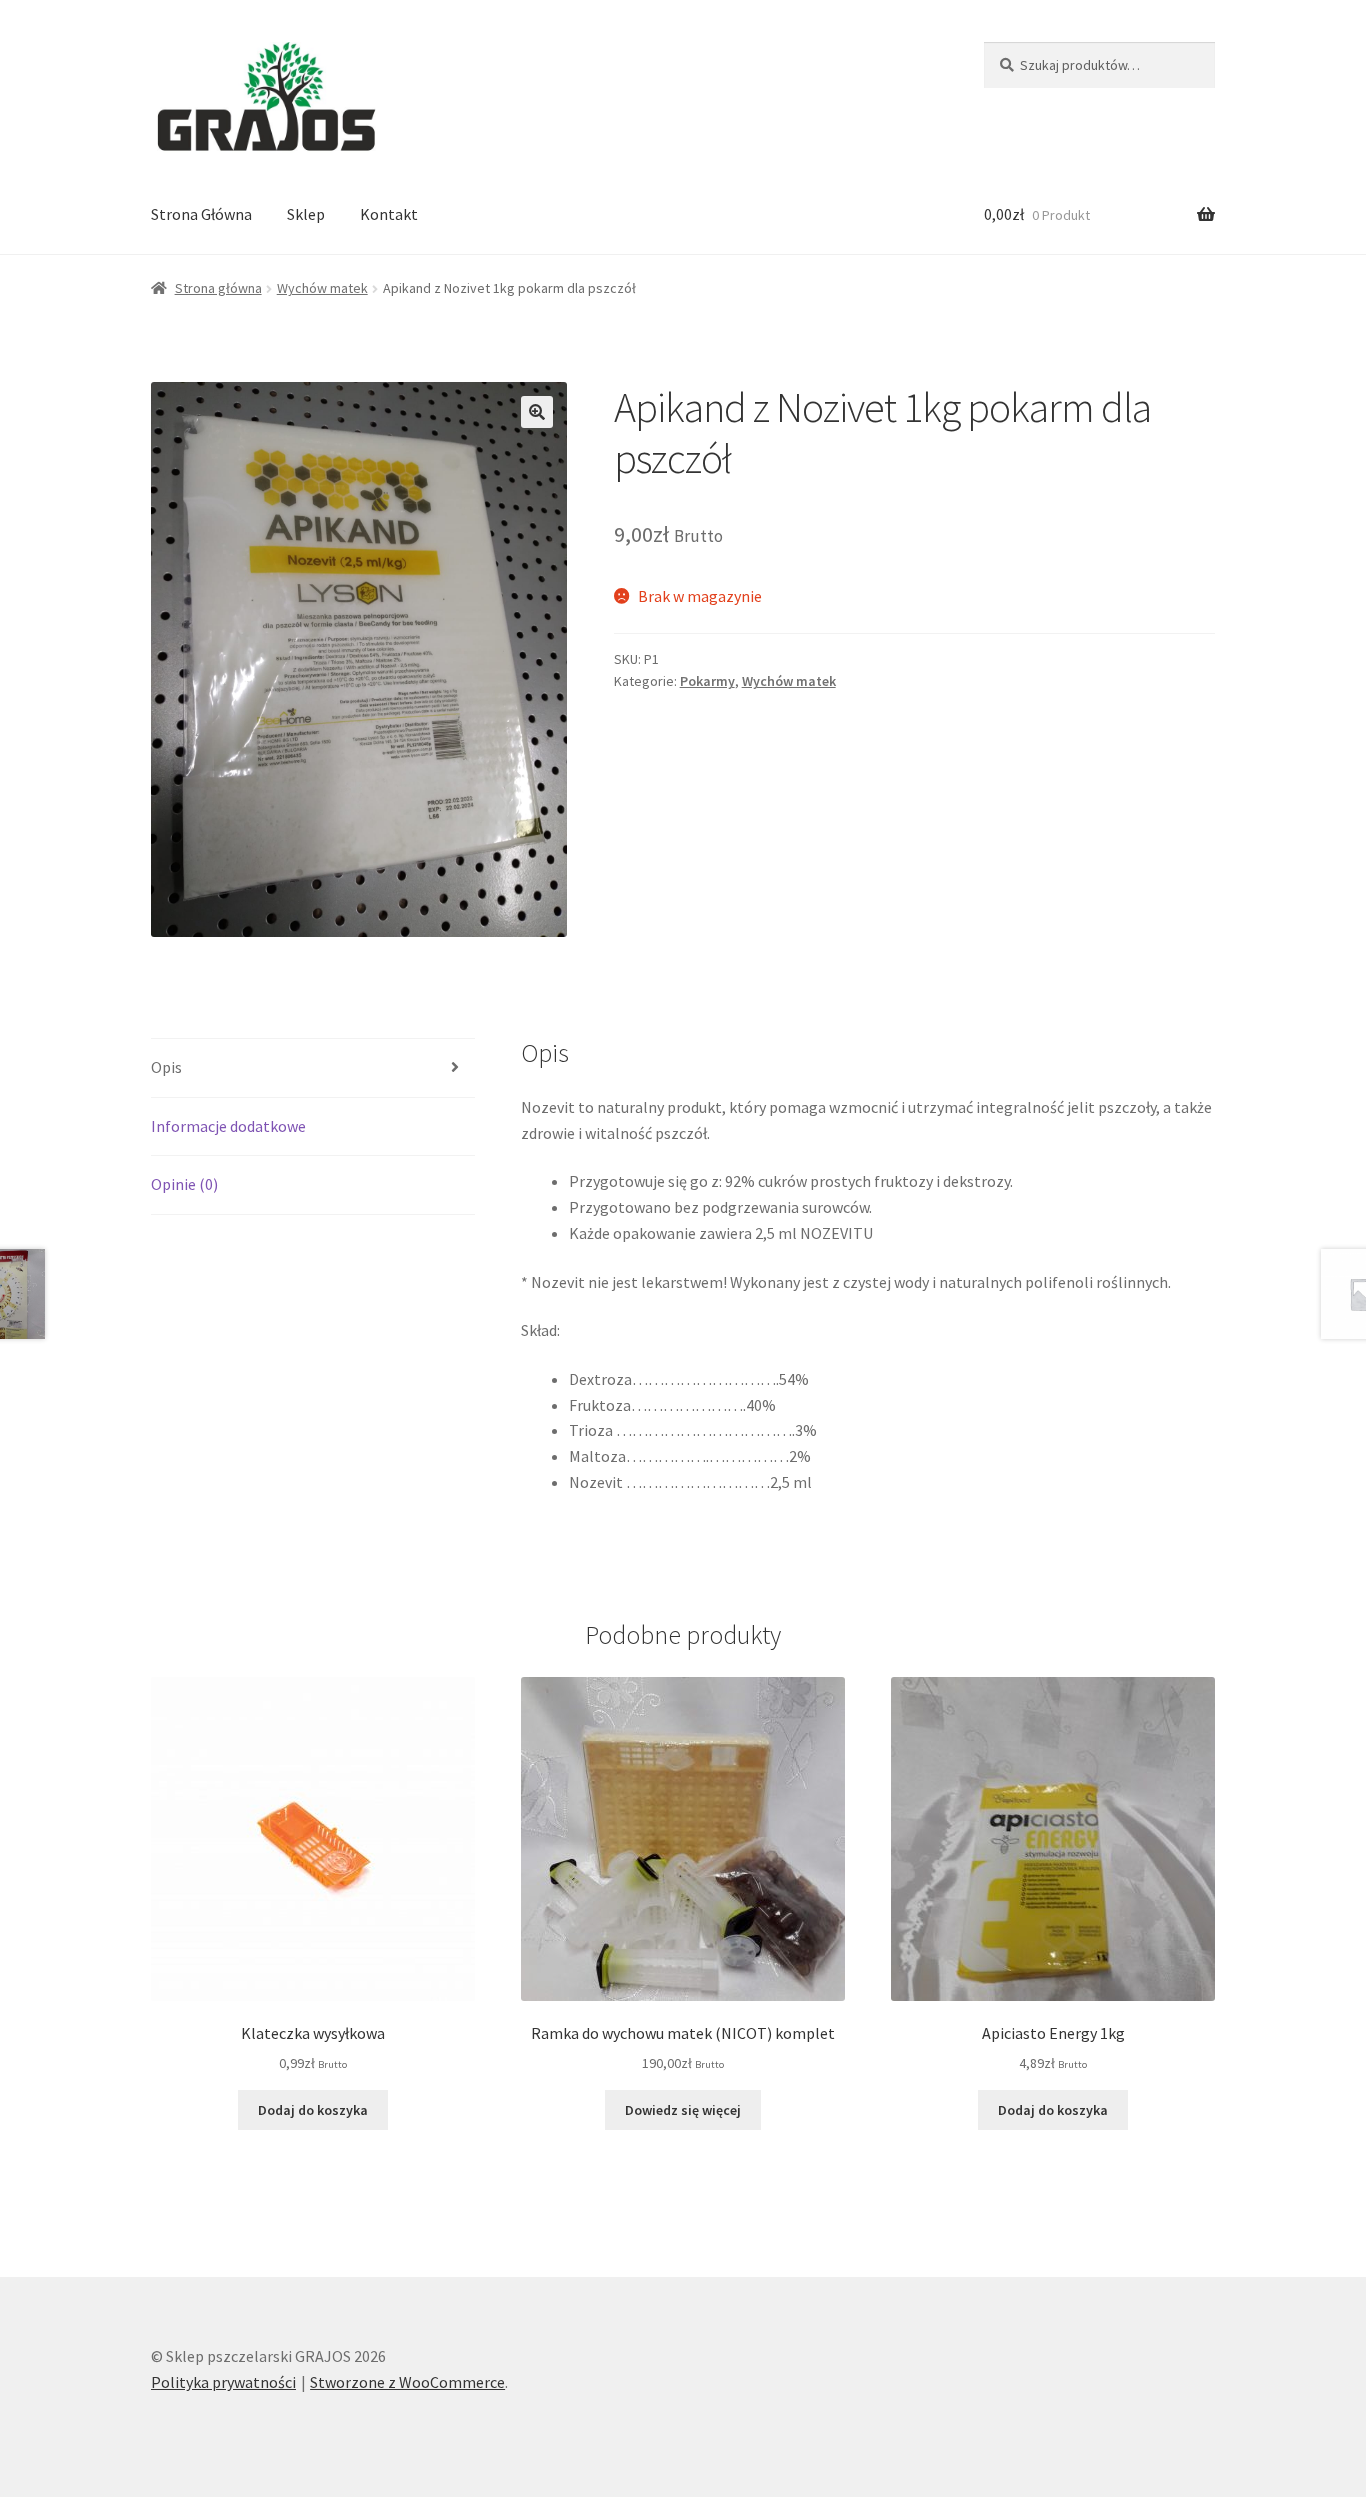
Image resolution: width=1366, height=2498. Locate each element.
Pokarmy (707, 681)
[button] (537, 412)
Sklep (306, 214)
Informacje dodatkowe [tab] (228, 1126)
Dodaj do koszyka (313, 2110)
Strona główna (218, 288)
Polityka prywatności (223, 2382)
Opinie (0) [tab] (184, 1184)
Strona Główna (201, 214)
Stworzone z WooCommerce (407, 2382)
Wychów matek (322, 288)
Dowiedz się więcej (683, 2110)
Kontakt (389, 214)
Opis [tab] (166, 1067)
